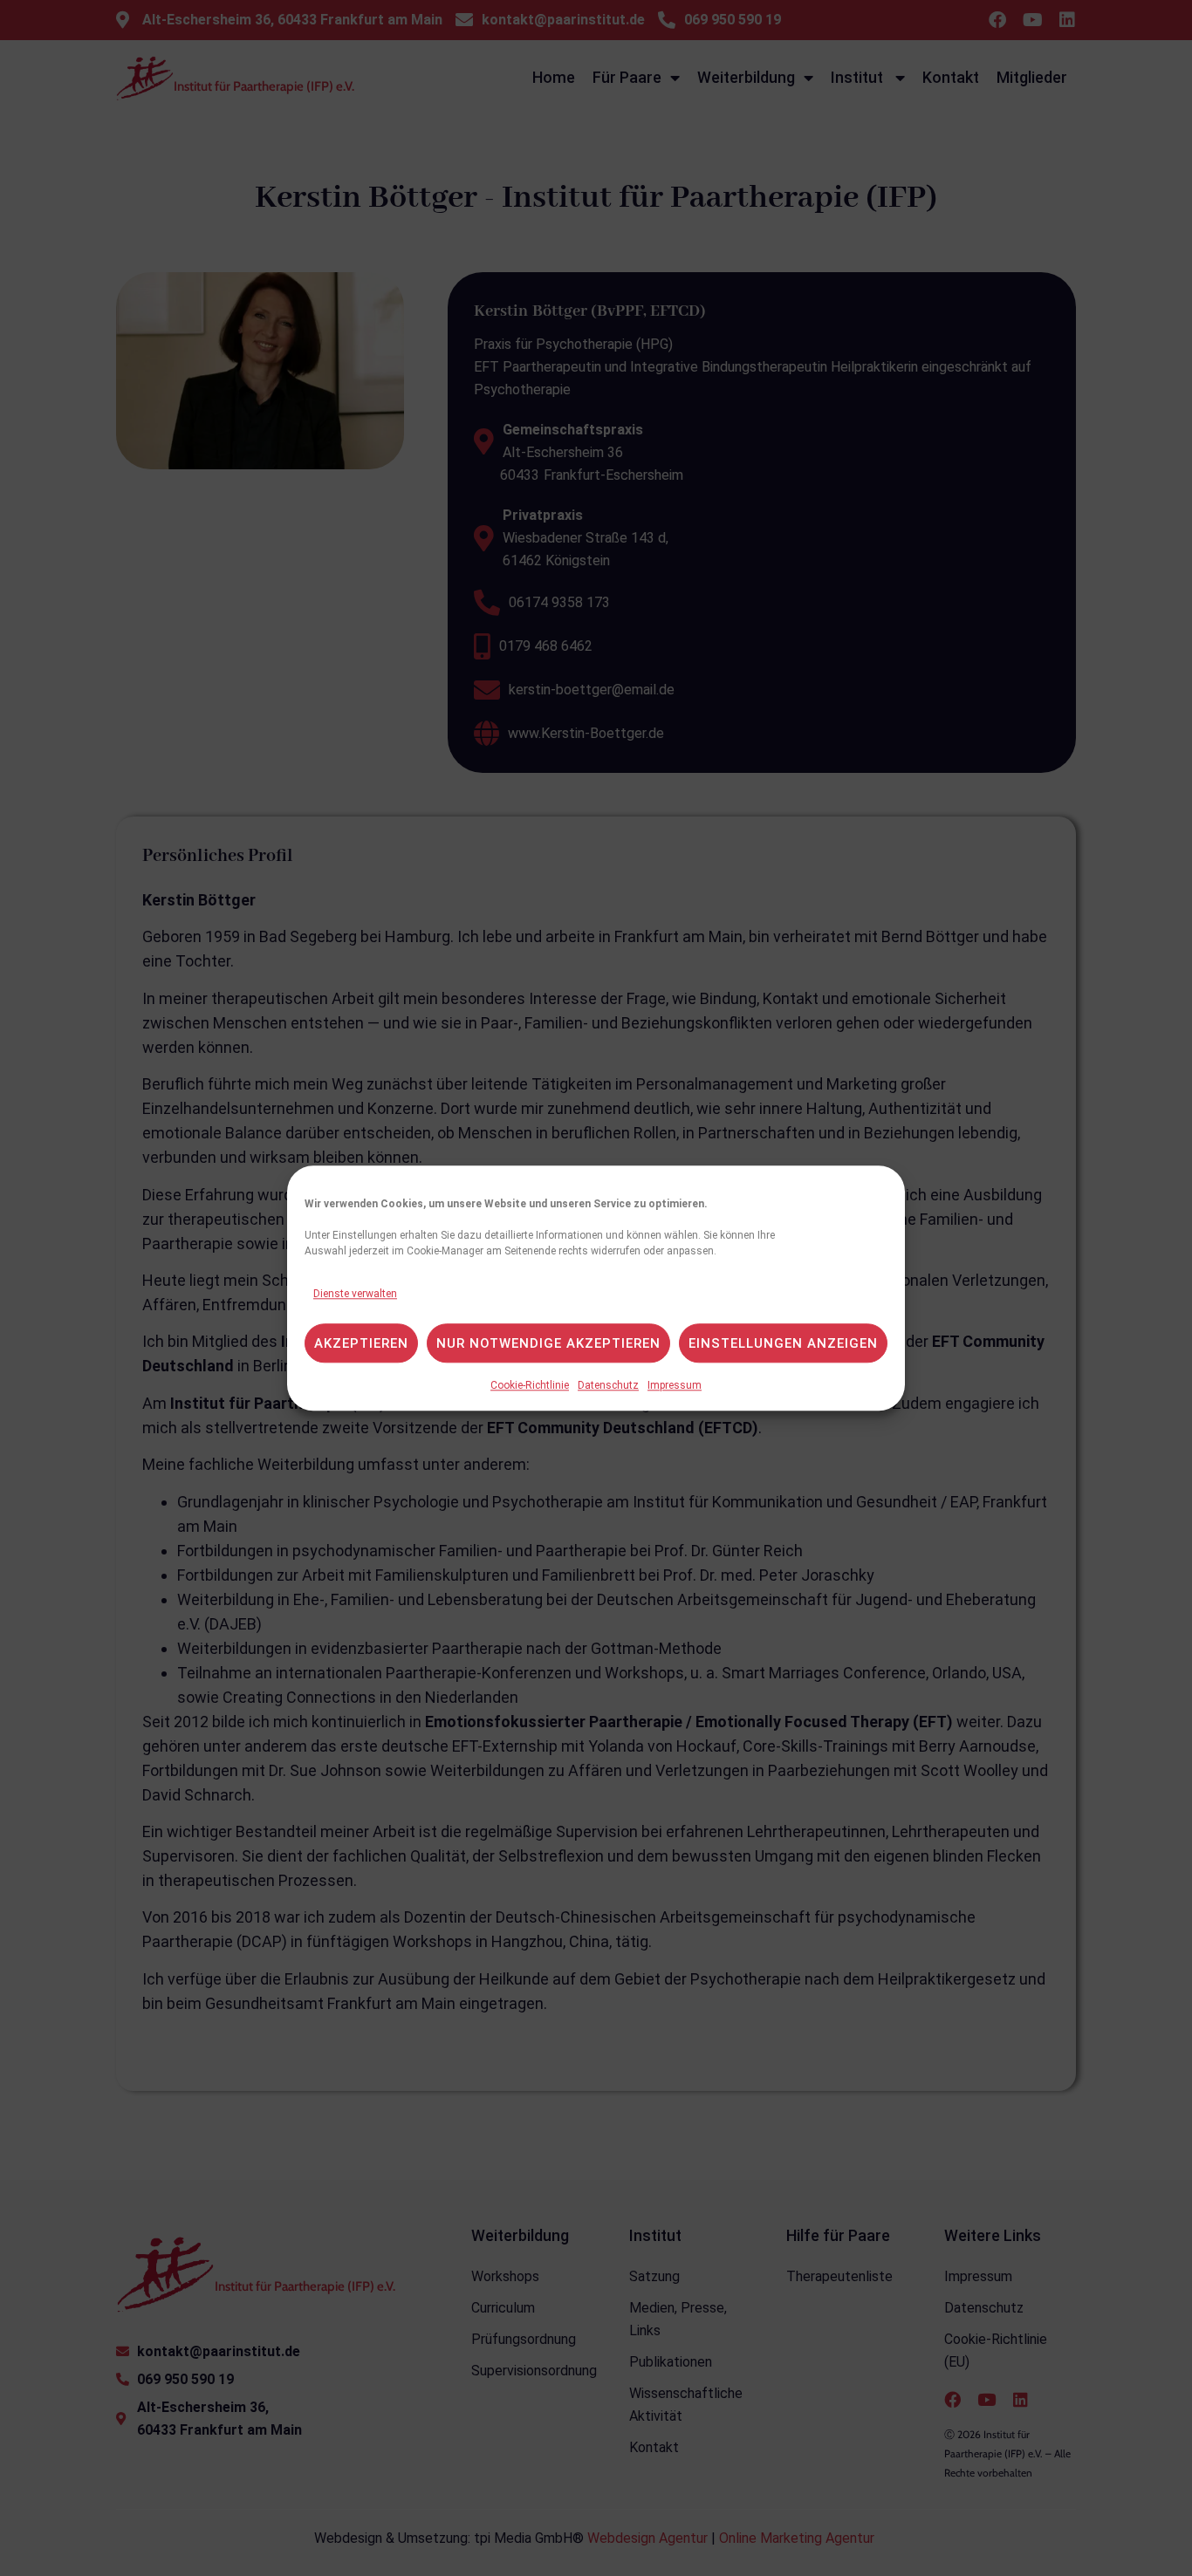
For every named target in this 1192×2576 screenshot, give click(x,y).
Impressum (675, 1385)
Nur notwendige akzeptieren (548, 1343)
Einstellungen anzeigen (783, 1343)
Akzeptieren (361, 1343)
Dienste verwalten (355, 1294)
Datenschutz (608, 1385)
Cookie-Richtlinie (530, 1385)
